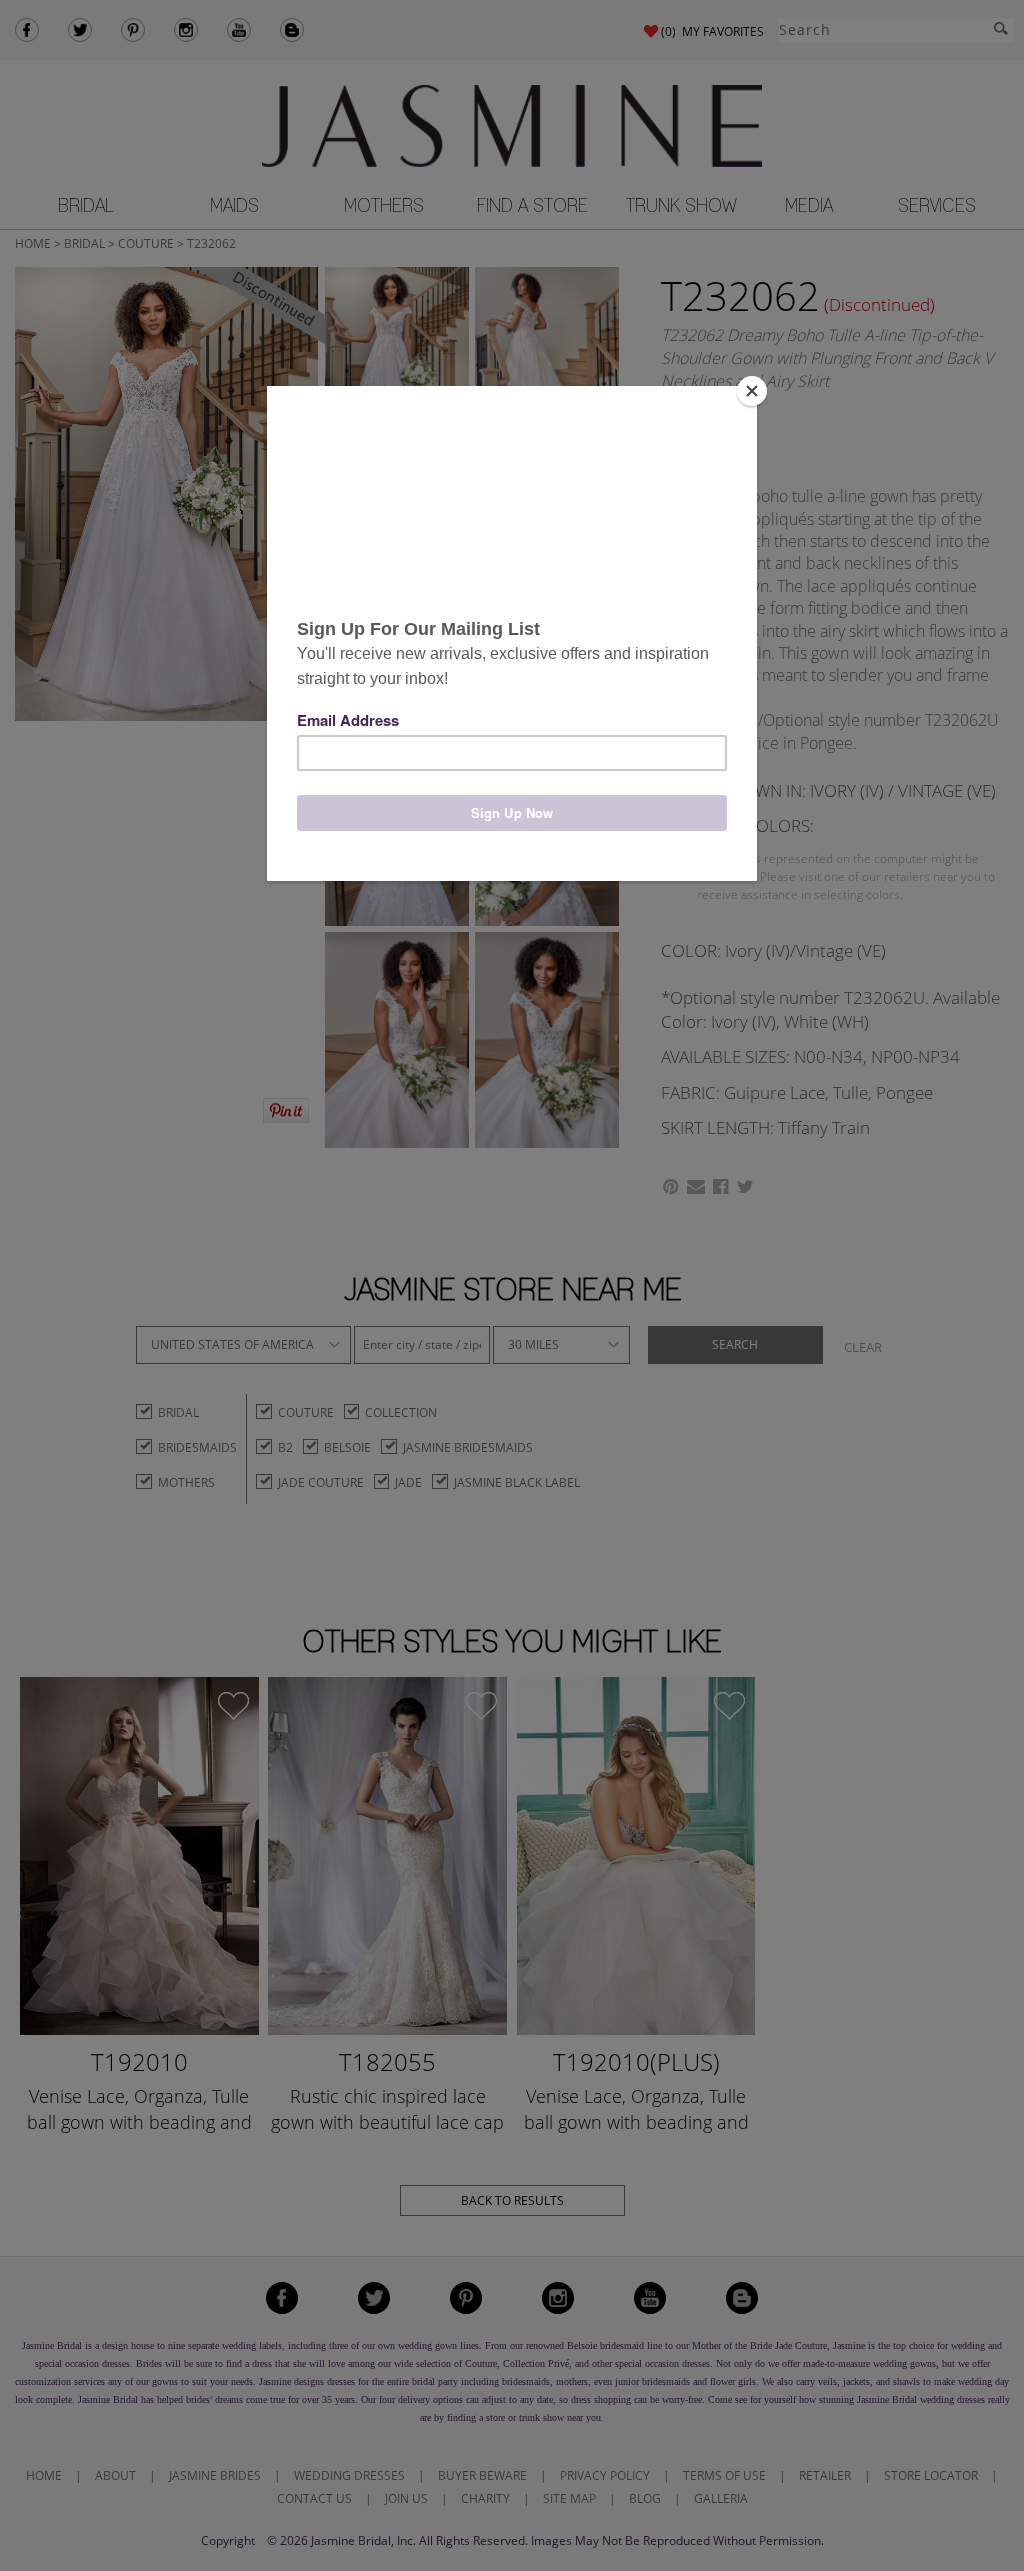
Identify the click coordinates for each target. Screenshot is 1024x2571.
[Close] (752, 391)
